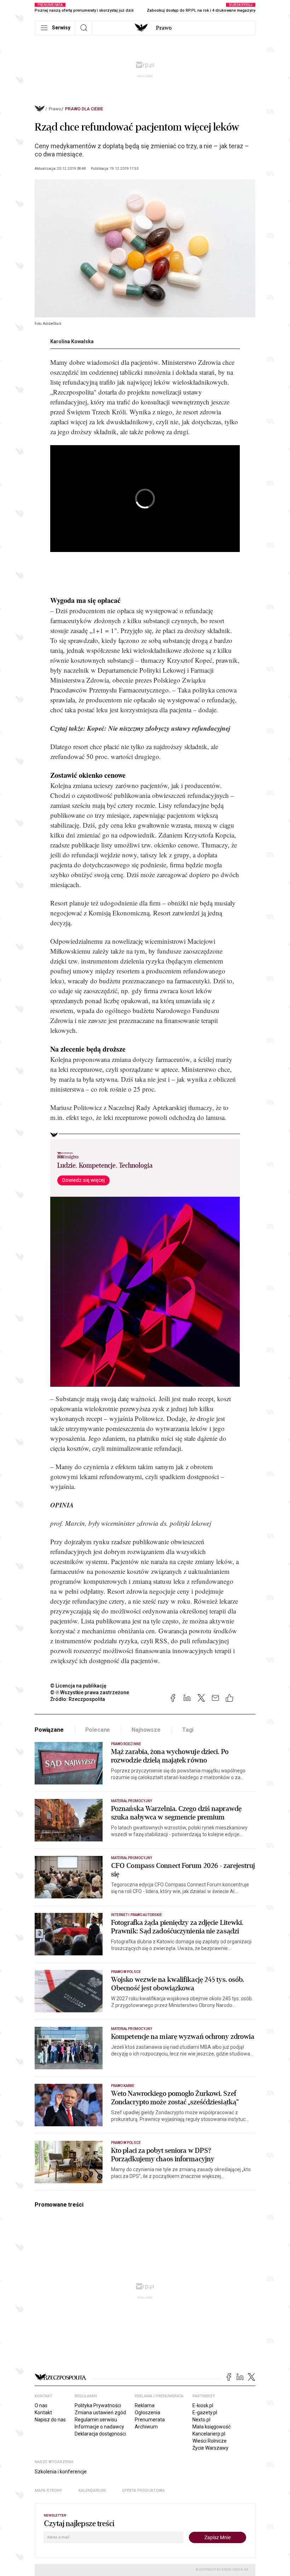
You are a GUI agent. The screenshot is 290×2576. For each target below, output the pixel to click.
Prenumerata (150, 2420)
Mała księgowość (211, 2427)
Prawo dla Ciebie (84, 109)
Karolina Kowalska (72, 341)
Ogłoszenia (147, 2413)
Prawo (164, 28)
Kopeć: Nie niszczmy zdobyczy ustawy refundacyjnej (159, 728)
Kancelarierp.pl (209, 2434)
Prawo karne (123, 2086)
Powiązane (49, 1730)
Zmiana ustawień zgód (100, 2413)
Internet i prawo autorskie (137, 1915)
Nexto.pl (201, 2420)
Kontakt (43, 2413)
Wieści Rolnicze (210, 2441)
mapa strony (48, 2491)
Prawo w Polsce (126, 1972)
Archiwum (146, 2427)
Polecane (98, 1730)
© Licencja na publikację (79, 1686)
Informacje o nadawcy (99, 2427)
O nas (41, 2405)
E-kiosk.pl (203, 2405)
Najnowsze (146, 1730)
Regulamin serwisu (96, 2420)
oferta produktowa (143, 2491)
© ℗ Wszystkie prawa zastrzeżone (90, 1692)
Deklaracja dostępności (100, 2434)
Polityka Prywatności (98, 2405)
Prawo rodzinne (126, 1744)
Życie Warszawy (210, 2448)
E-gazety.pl (205, 2413)
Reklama (145, 2405)
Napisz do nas (50, 2420)
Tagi (188, 1730)
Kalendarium (92, 2491)
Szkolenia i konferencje (61, 2472)
